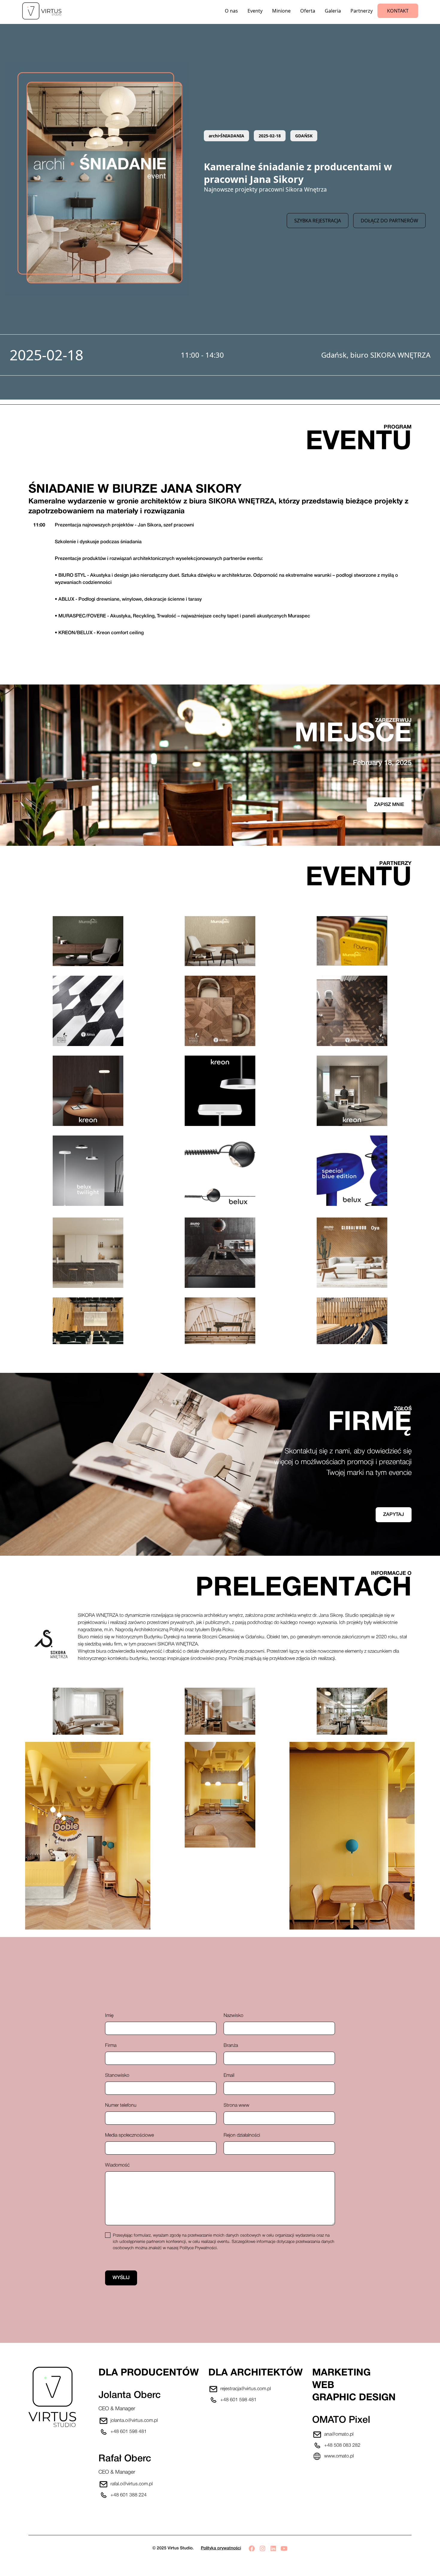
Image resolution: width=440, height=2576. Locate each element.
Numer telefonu (121, 2106)
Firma (111, 2046)
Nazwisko (233, 2016)
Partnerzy (362, 11)
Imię (109, 2016)
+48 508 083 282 (342, 2446)
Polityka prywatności (221, 2548)
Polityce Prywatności (198, 2248)
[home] (45, 11)
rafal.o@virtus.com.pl (132, 2484)
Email (229, 2076)
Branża (231, 2046)
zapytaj (394, 1515)
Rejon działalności (242, 2135)
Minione (281, 11)
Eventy (255, 11)
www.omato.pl (339, 2456)
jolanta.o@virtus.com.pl (134, 2421)
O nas (231, 11)
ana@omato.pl (339, 2434)
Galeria (333, 11)
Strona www (236, 2106)
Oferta (308, 11)
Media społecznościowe (129, 2135)
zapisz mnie (389, 805)
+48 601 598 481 (129, 2432)
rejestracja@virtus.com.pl (246, 2389)
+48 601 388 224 (129, 2495)
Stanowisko (117, 2076)
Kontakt (398, 11)
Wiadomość (117, 2165)
